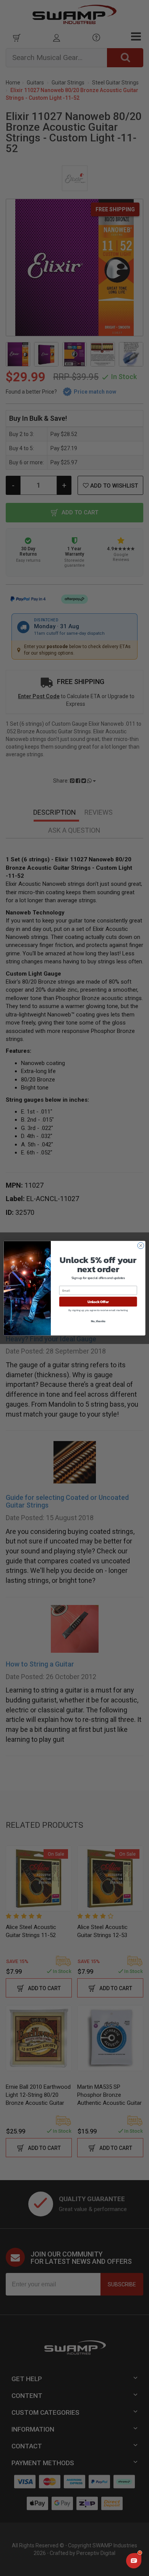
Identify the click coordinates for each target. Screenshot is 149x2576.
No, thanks (98, 1321)
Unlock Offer (98, 1302)
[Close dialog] (141, 1246)
